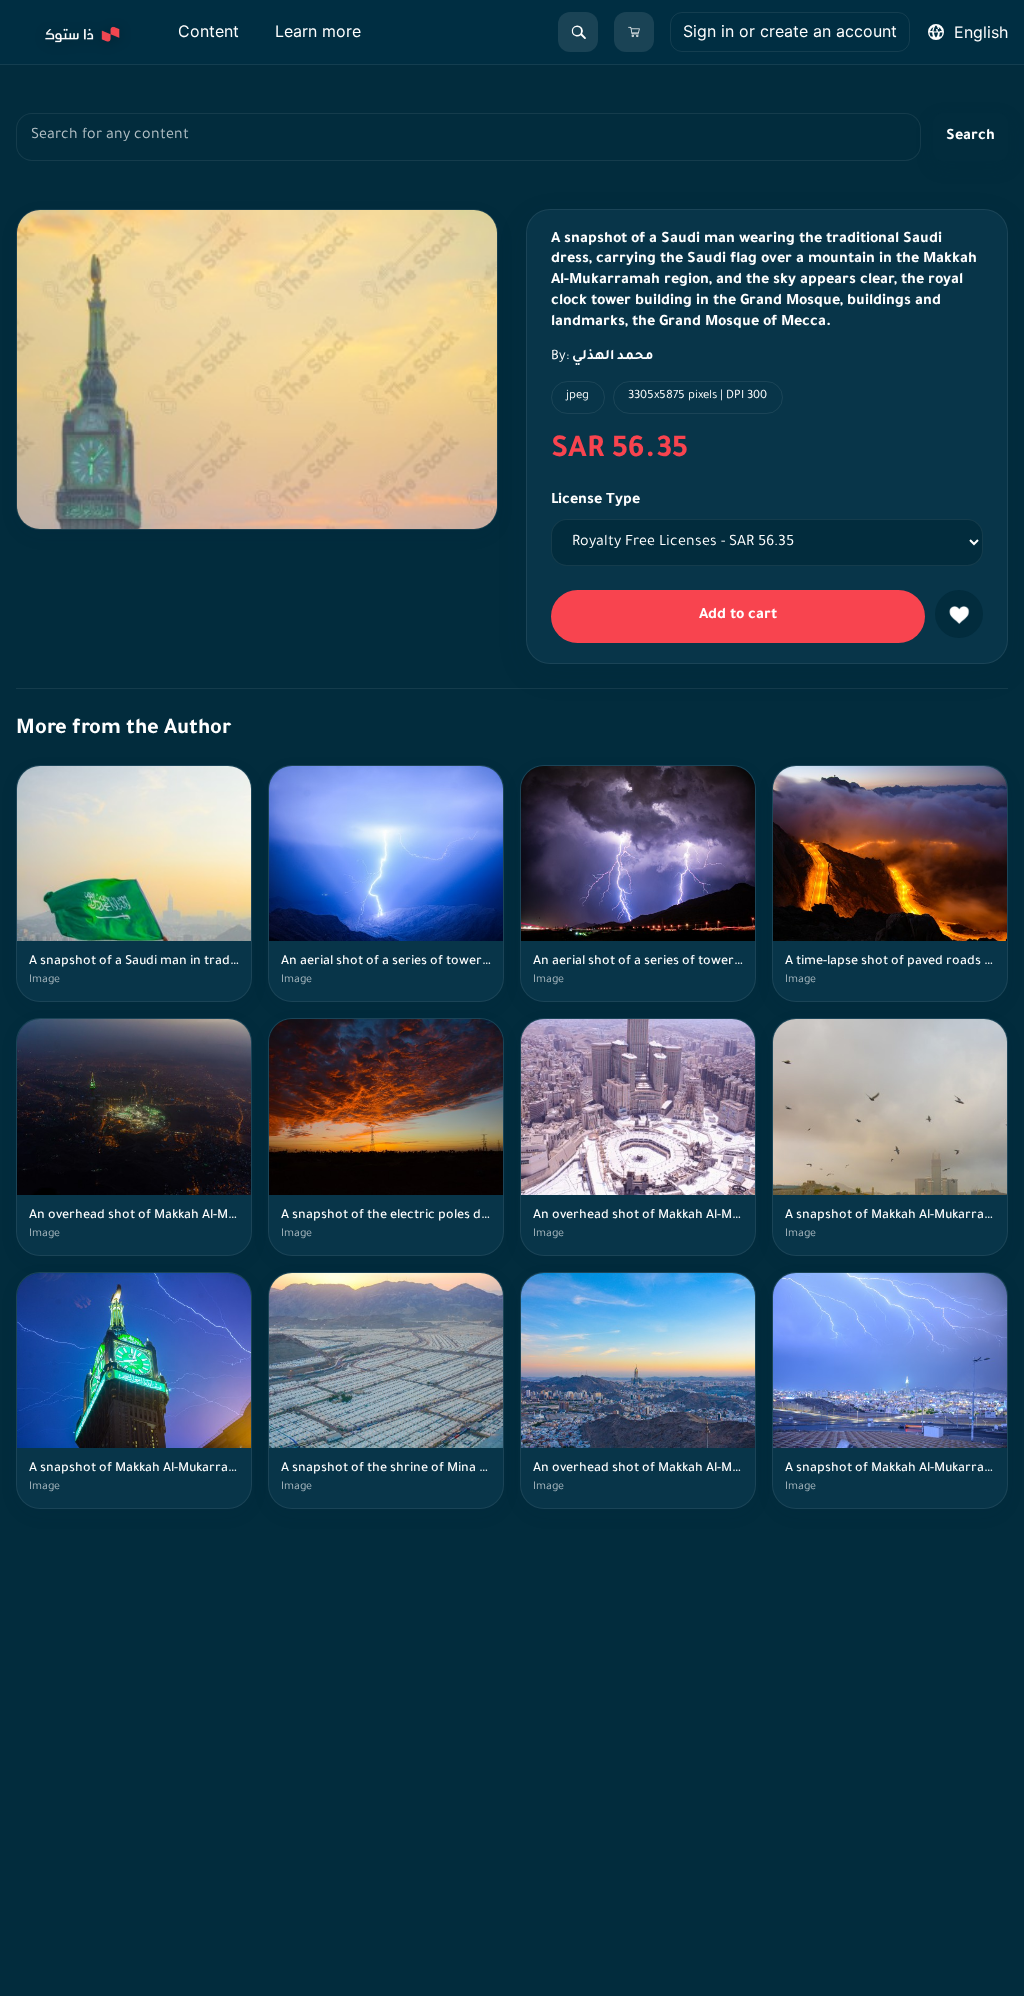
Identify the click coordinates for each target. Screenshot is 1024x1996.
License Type (595, 501)
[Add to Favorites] (959, 614)
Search (970, 137)
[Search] (578, 32)
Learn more (318, 31)
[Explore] (81, 32)
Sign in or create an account (790, 31)
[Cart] (634, 32)
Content (208, 31)
